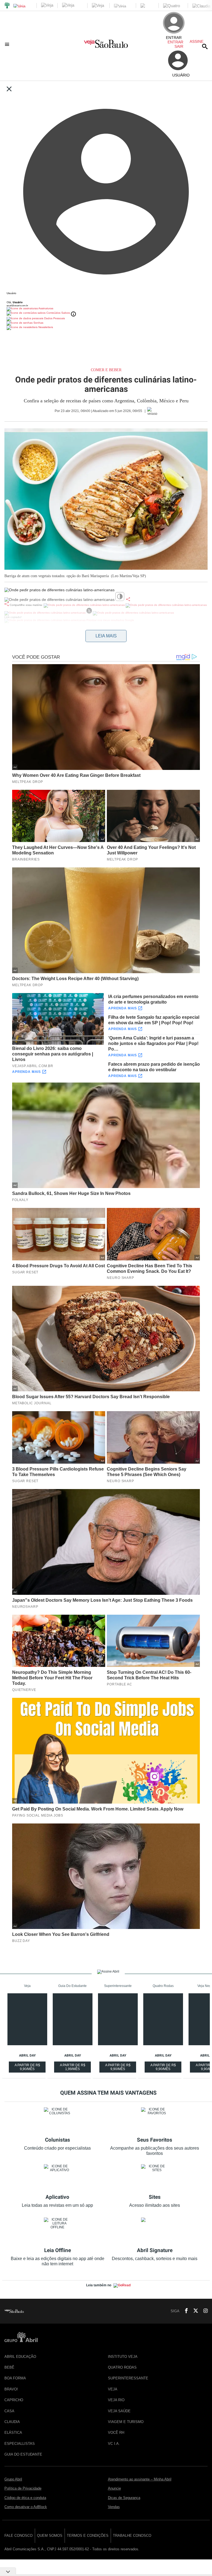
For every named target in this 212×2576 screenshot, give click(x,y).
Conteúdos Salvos (58, 313)
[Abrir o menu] (8, 44)
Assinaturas (46, 308)
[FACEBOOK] (185, 2311)
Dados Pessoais (54, 318)
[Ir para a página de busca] (205, 46)
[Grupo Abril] (7, 6)
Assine (197, 41)
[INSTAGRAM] (203, 2311)
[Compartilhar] (128, 599)
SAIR (179, 46)
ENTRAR (175, 42)
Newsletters (45, 327)
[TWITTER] (194, 2311)
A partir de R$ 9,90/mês (28, 2068)
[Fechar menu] (9, 89)
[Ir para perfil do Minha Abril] (106, 298)
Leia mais (106, 636)
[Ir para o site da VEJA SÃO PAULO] (106, 46)
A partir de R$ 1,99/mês (73, 2068)
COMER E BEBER (106, 370)
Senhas (38, 323)
